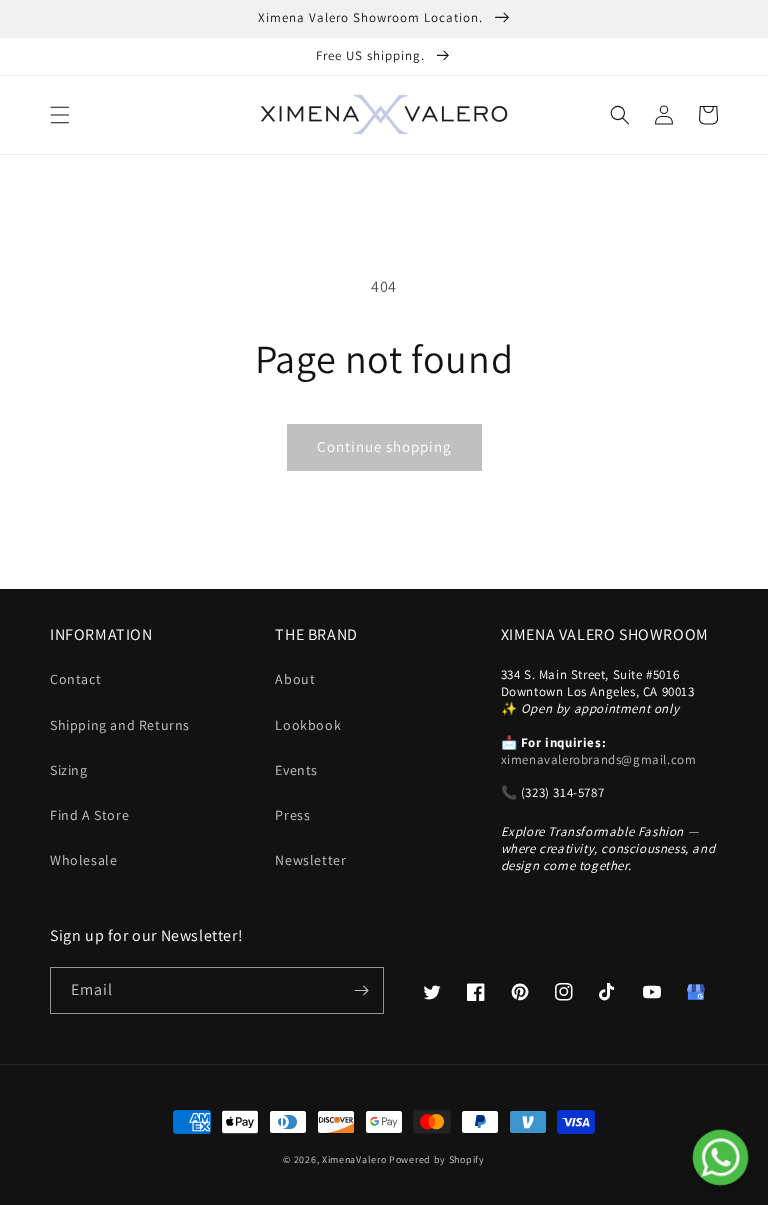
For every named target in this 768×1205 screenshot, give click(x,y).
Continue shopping (384, 446)
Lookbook (308, 725)
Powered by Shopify (437, 1159)
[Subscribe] (361, 990)
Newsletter (310, 860)
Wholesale (83, 860)
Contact (75, 679)
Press (292, 815)
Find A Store (89, 815)
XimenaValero (354, 1159)
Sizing (69, 770)
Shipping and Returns (120, 725)
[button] (60, 115)
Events (296, 770)
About (295, 679)
